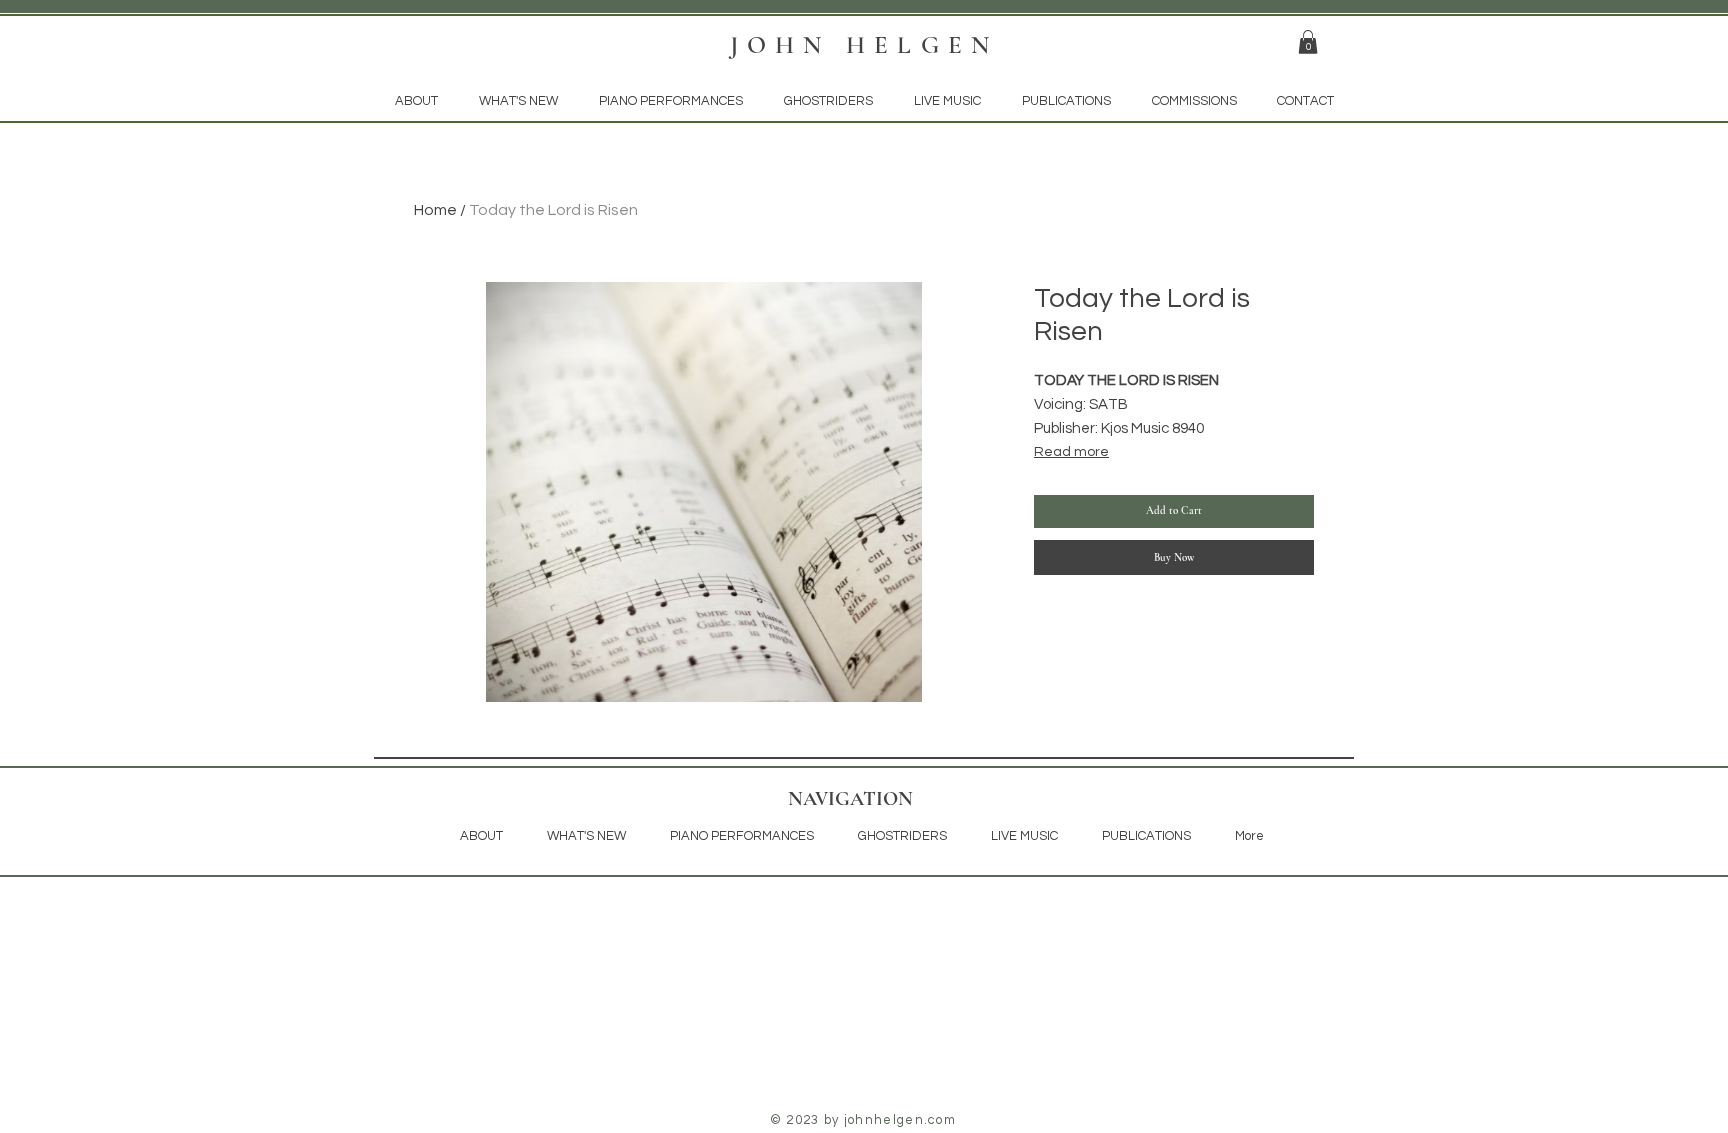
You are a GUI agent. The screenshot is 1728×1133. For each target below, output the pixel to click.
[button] (1308, 42)
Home (435, 210)
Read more (1071, 452)
